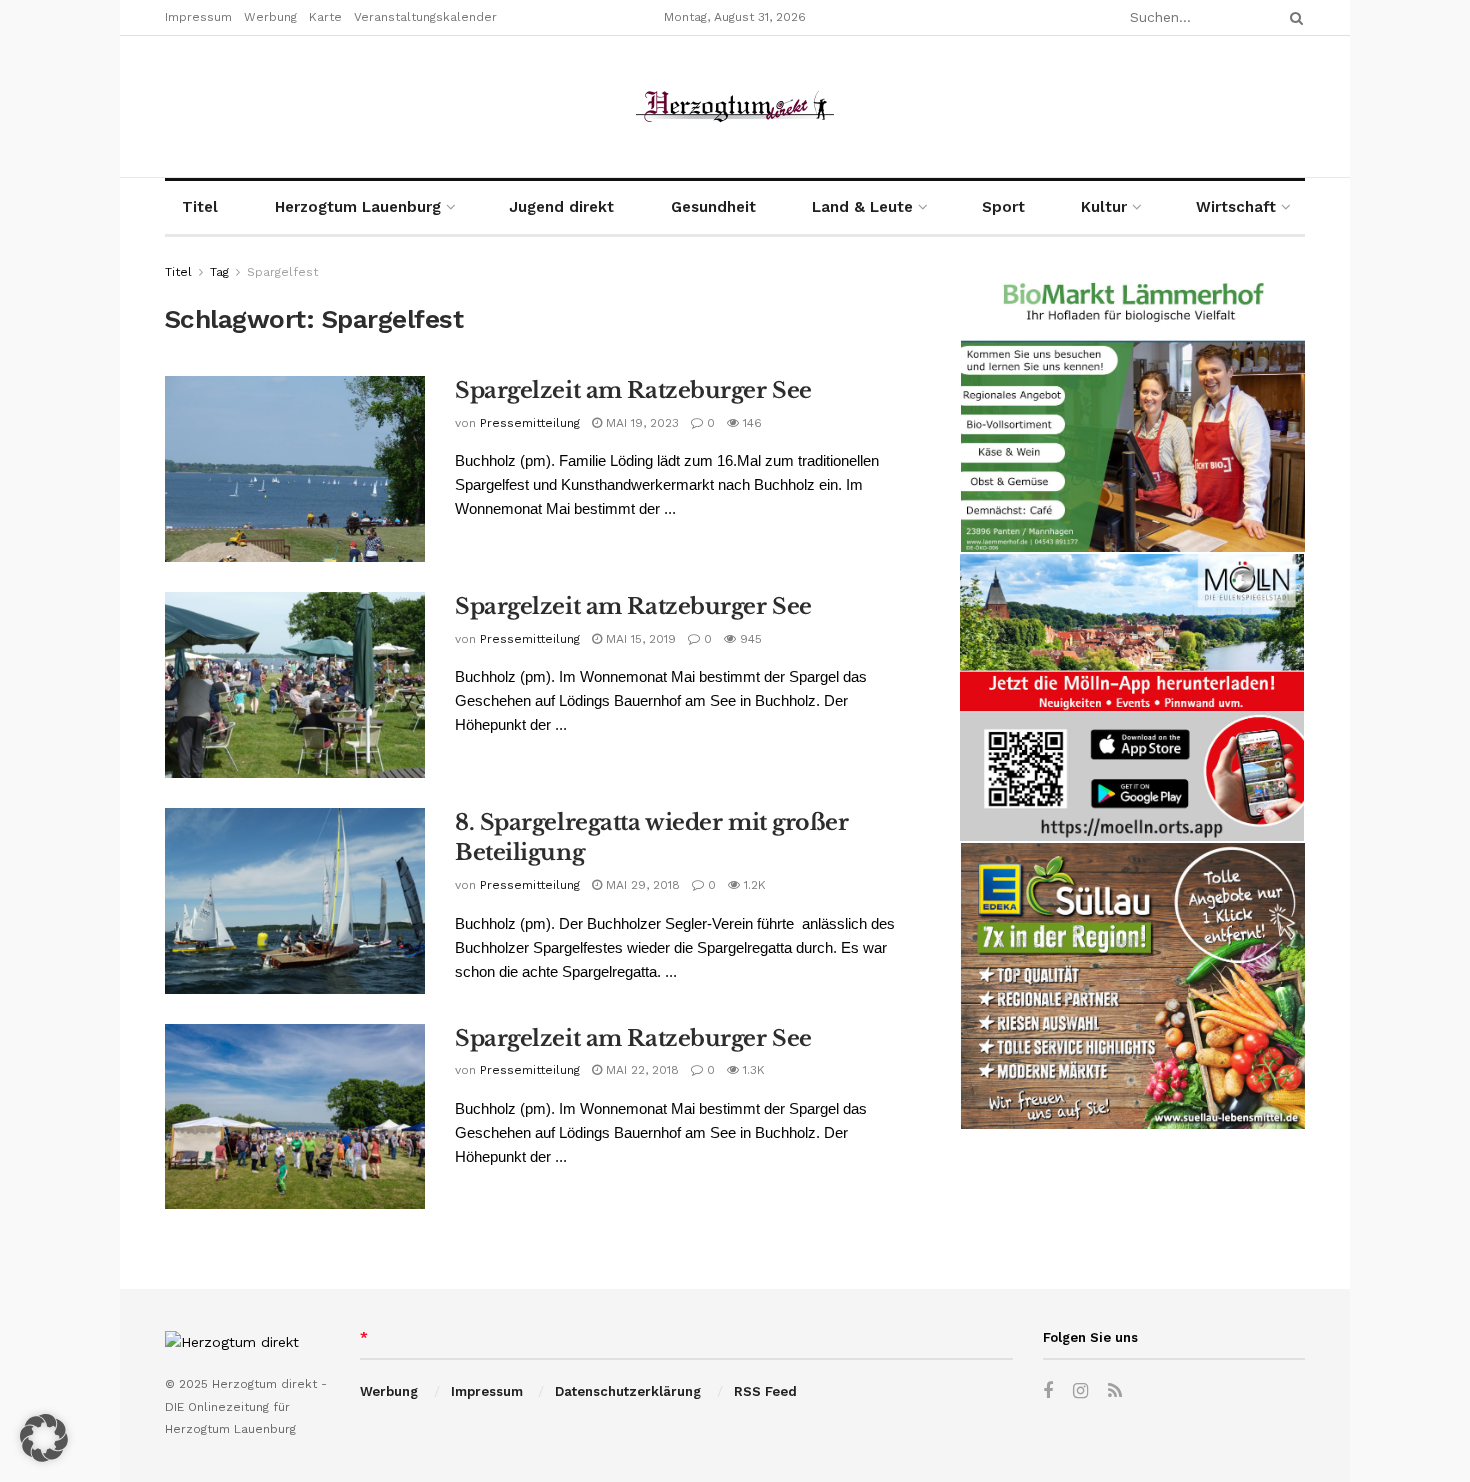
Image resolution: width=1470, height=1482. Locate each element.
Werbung (270, 17)
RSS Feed (765, 1391)
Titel (200, 207)
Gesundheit (713, 207)
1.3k (752, 1070)
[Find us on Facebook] (1048, 1391)
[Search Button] (1293, 17)
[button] (44, 1438)
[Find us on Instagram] (1080, 1391)
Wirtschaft (1236, 207)
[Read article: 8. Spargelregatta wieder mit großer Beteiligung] (295, 901)
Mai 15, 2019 (639, 639)
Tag (219, 272)
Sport (1003, 207)
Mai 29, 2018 (641, 885)
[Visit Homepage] (735, 106)
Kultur (1104, 207)
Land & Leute (862, 207)
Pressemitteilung (530, 423)
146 (750, 423)
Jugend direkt (561, 207)
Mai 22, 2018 (640, 1070)
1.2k (753, 885)
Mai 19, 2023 (640, 423)
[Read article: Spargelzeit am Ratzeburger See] (295, 469)
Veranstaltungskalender (425, 17)
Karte (325, 17)
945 (749, 639)
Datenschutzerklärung (628, 1391)
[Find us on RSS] (1115, 1391)
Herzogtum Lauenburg (358, 207)
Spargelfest (282, 272)
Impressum (198, 17)
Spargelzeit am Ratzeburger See (633, 390)
